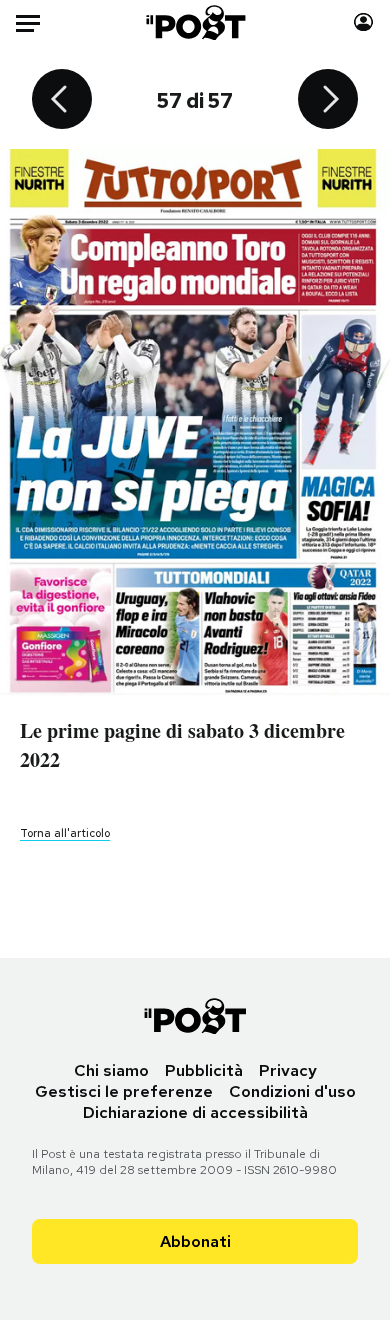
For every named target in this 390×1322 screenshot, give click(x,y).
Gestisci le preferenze (124, 1091)
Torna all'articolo (65, 833)
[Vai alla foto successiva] (328, 101)
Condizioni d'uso (292, 1091)
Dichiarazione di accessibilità (195, 1112)
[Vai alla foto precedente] (62, 101)
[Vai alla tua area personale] (363, 22)
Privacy (288, 1070)
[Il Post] (194, 22)
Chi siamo (111, 1070)
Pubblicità (204, 1070)
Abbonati (195, 1241)
